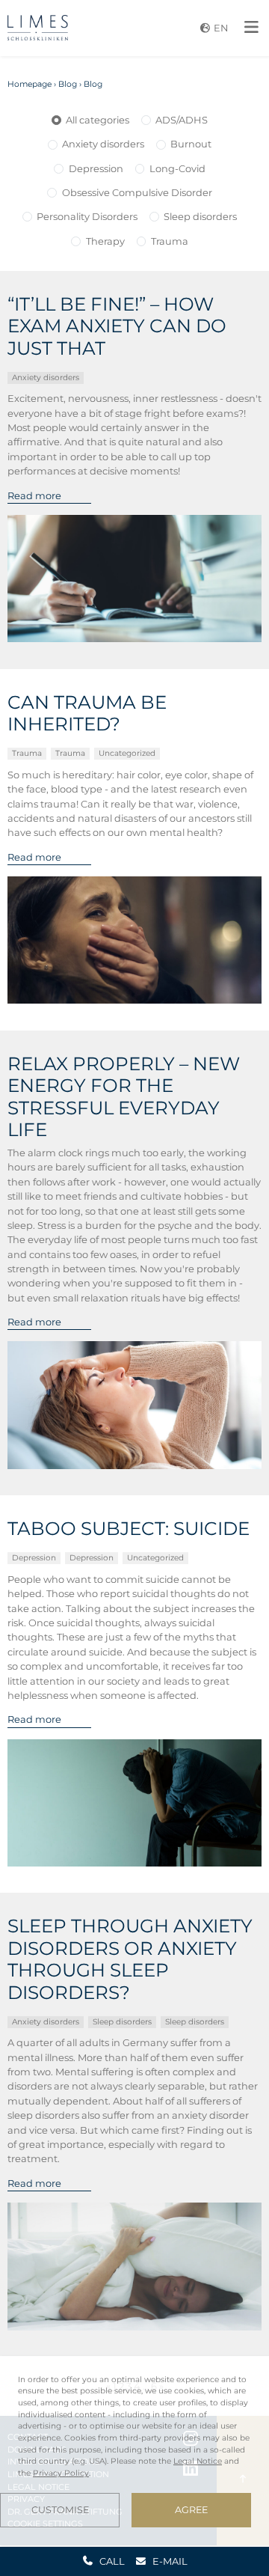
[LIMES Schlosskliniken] (38, 28)
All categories (98, 120)
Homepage (30, 84)
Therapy (105, 241)
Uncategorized (127, 753)
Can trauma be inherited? (87, 713)
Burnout (191, 144)
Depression (96, 168)
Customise (60, 2510)
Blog (68, 84)
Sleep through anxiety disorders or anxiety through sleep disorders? (130, 1959)
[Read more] (135, 579)
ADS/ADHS (182, 120)
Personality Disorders (87, 216)
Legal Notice (198, 2461)
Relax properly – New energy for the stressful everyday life (124, 1097)
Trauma (170, 241)
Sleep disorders (200, 216)
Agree (191, 2510)
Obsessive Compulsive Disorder (137, 192)
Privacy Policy (61, 2473)
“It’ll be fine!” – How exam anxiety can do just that (117, 326)
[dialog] (134, 2451)
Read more (34, 495)
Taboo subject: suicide (129, 1529)
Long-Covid (177, 168)
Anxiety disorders (103, 144)
